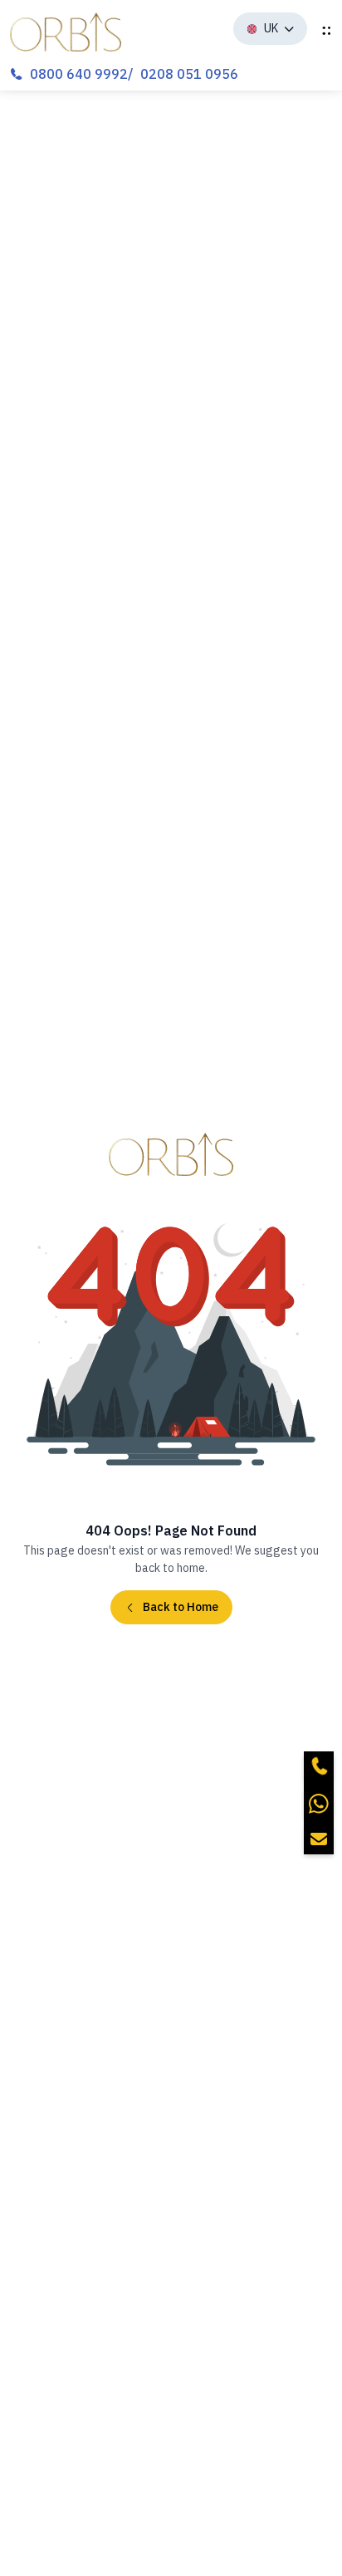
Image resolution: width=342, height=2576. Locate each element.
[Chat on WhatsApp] (319, 1803)
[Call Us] (319, 1766)
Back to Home (181, 1607)
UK (271, 28)
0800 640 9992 (79, 74)
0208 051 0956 (189, 74)
